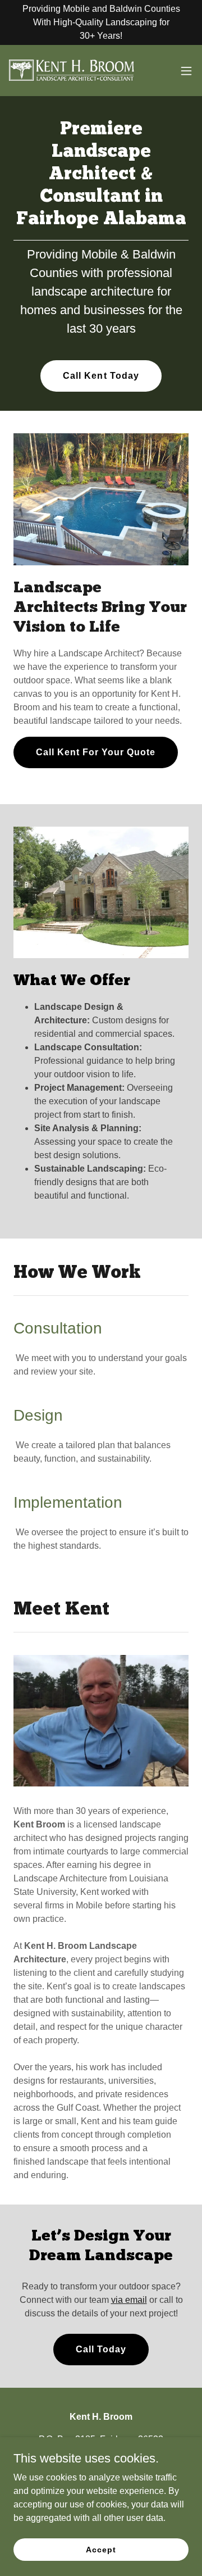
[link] (72, 71)
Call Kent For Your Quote (96, 752)
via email (129, 2300)
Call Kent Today (101, 376)
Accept (101, 2549)
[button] (186, 71)
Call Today (101, 2349)
